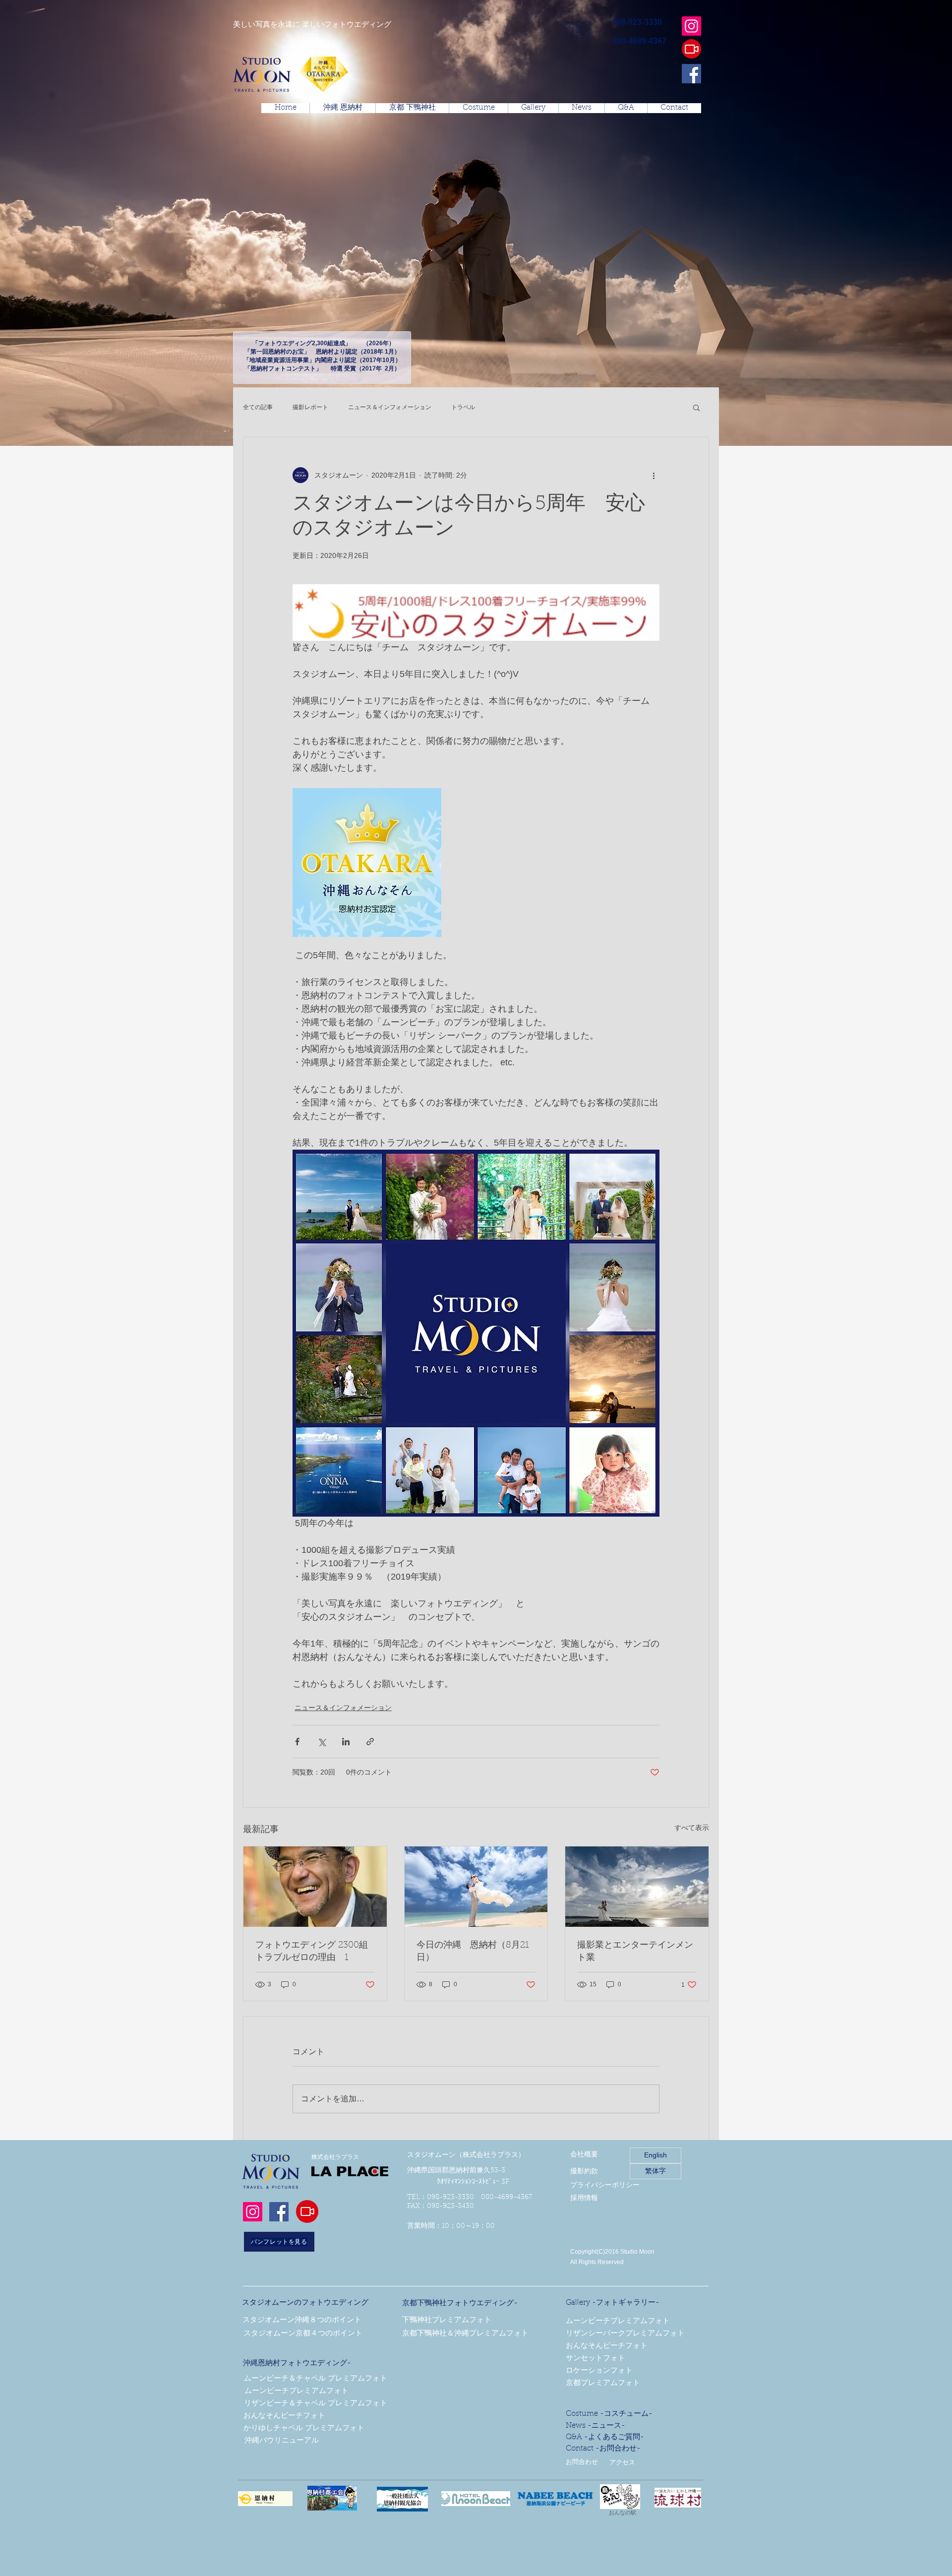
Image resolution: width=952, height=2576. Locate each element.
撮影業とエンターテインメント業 (635, 1952)
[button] (577, 30)
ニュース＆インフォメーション (390, 407)
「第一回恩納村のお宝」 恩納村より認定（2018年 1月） (322, 352)
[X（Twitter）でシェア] (322, 1742)
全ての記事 (258, 407)
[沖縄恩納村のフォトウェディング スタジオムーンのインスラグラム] (691, 26)
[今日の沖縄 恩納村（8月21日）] (476, 1887)
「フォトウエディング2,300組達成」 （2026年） (322, 343)
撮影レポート (310, 407)
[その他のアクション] (654, 475)
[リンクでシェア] (370, 1742)
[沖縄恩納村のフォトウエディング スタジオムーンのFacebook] (691, 74)
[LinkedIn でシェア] (346, 1742)
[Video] (691, 49)
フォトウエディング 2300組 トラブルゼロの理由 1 (312, 1952)
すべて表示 (692, 1828)
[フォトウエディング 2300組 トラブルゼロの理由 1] (315, 1887)
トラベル (463, 407)
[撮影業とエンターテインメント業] (637, 1887)
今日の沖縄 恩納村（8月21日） (473, 1952)
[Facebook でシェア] (297, 1742)
